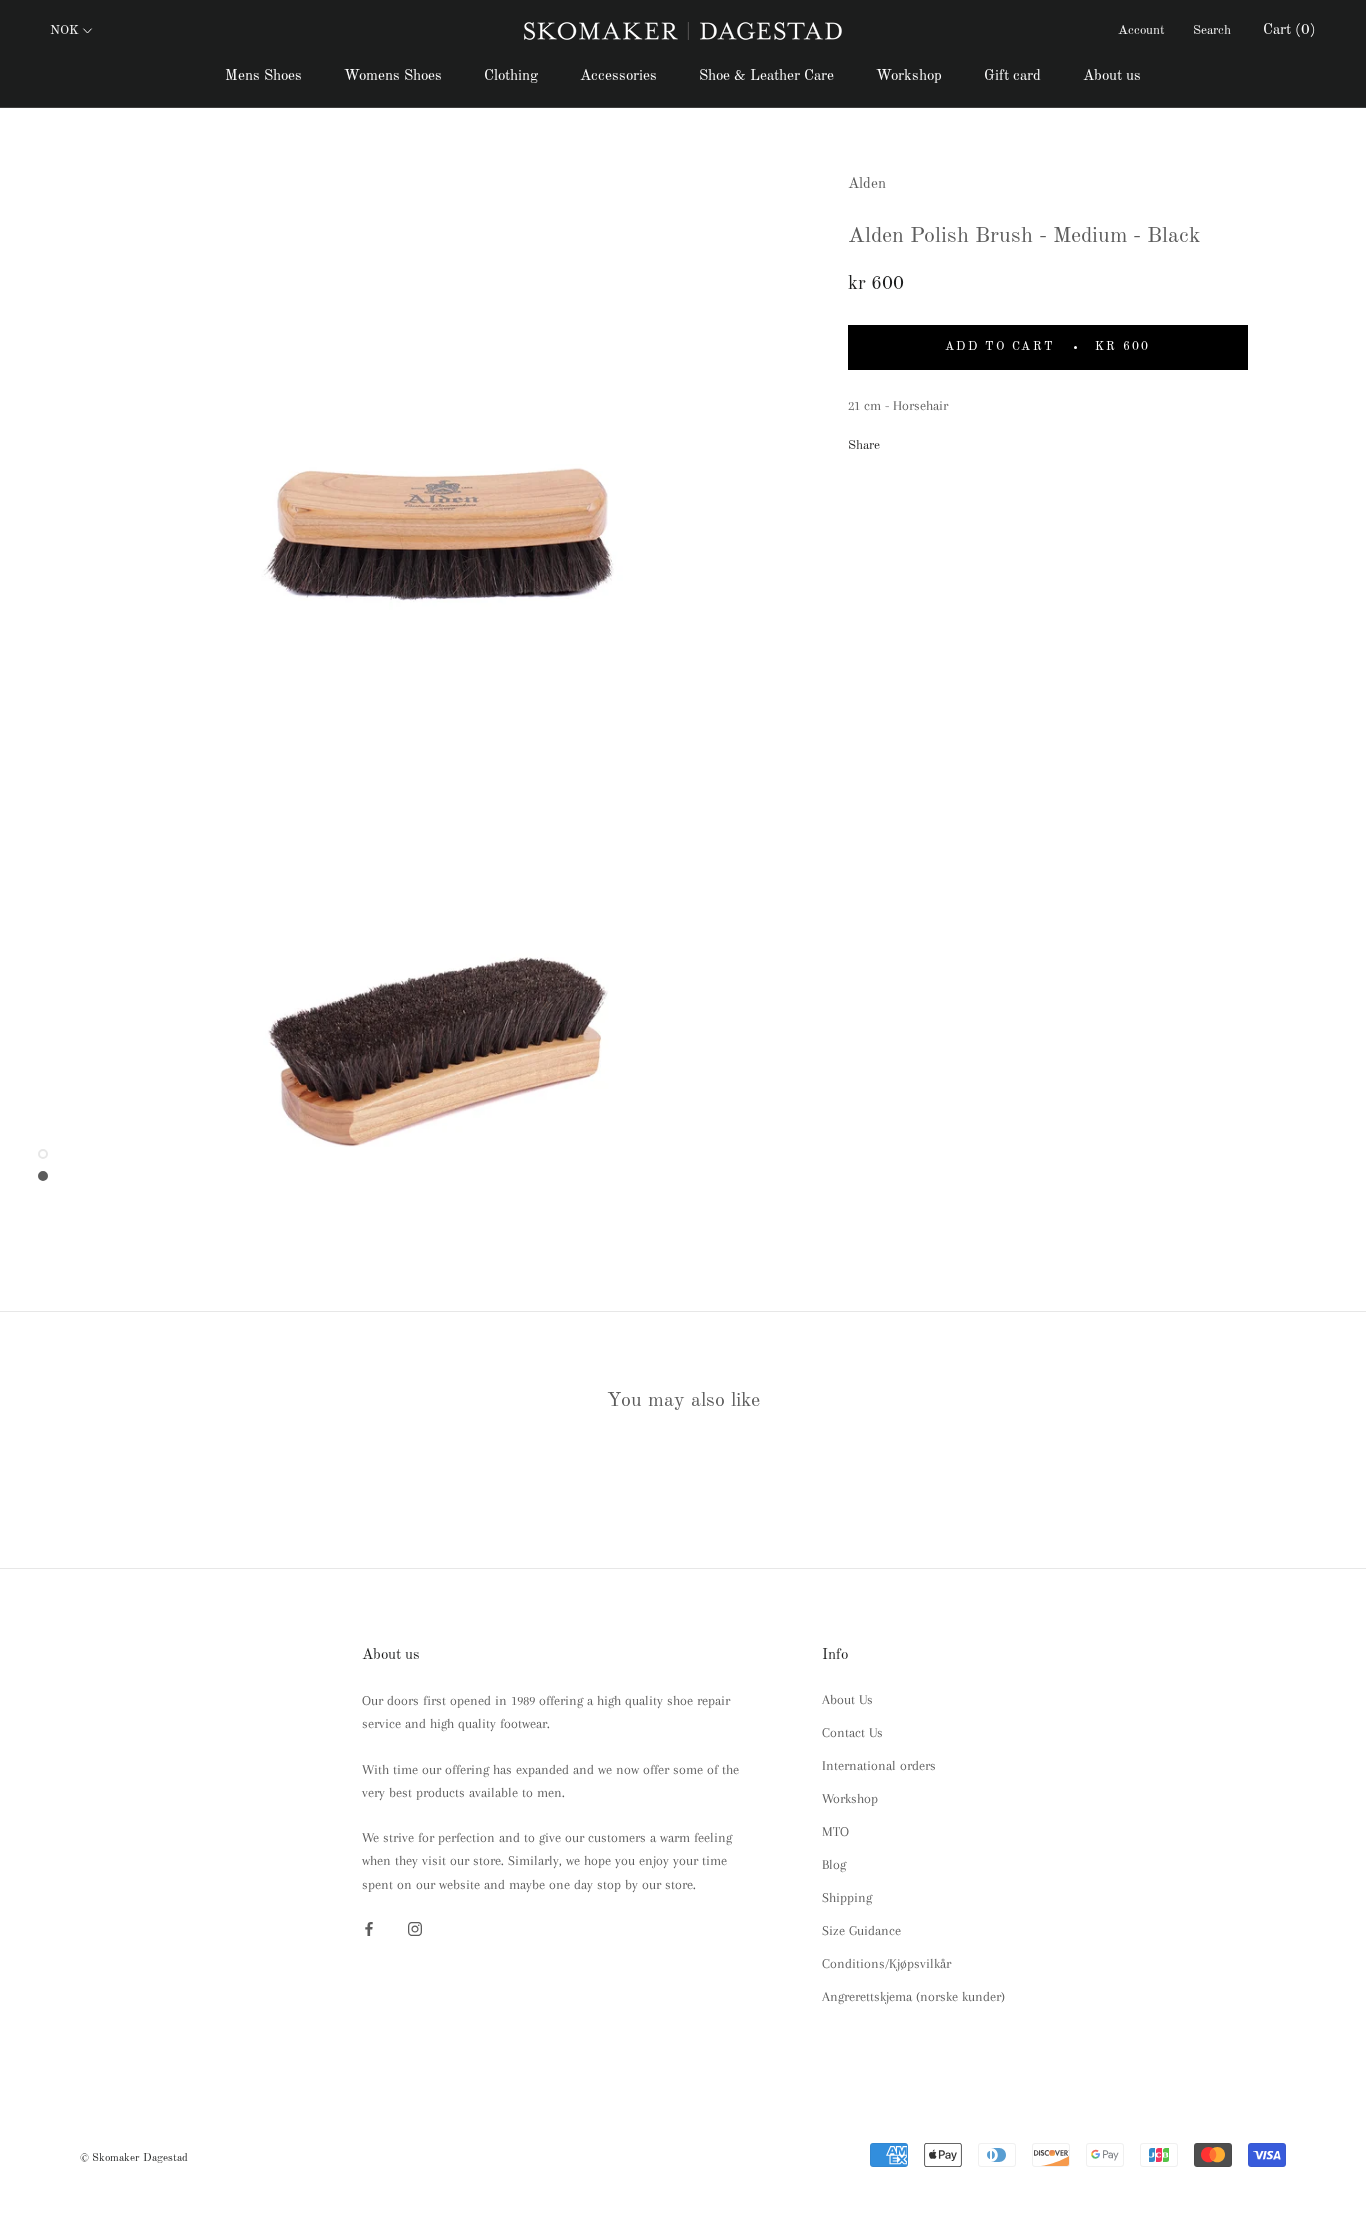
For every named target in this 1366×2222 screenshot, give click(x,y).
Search (1212, 30)
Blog (834, 1864)
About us (1112, 76)
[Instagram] (415, 1927)
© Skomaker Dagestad (134, 2158)
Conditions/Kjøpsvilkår (886, 1963)
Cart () (1289, 30)
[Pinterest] (951, 441)
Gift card (1012, 76)
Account (1141, 30)
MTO (835, 1831)
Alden (867, 184)
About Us (847, 1699)
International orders (879, 1765)
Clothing (511, 76)
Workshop (909, 76)
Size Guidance (861, 1930)
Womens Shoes (393, 76)
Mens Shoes (263, 76)
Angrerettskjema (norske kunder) (913, 1996)
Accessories (618, 76)
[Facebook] (899, 441)
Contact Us (852, 1732)
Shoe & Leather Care (766, 76)
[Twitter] (925, 441)
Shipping (847, 1897)
